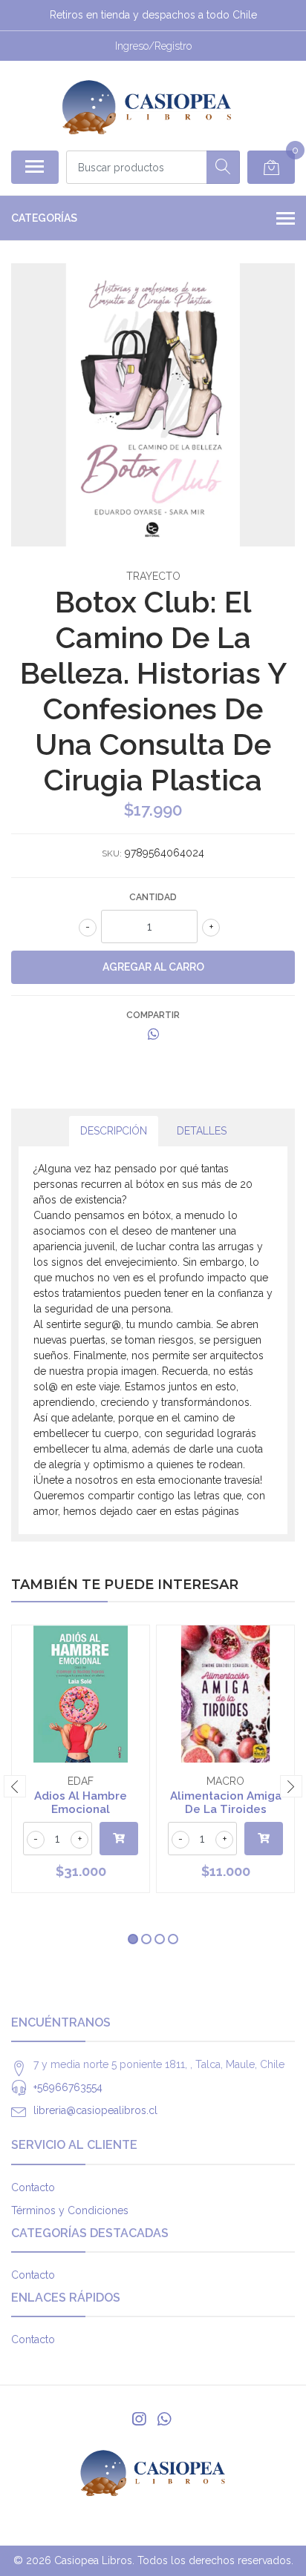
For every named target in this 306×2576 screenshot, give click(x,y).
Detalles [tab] (202, 1131)
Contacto (33, 2187)
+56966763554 (68, 2087)
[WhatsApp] (164, 2419)
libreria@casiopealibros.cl (95, 2110)
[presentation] (15, 1786)
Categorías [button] (44, 218)
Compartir (153, 1015)
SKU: (112, 853)
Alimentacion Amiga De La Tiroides (226, 1803)
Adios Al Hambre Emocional (81, 1803)
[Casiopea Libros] (147, 105)
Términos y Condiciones (70, 2210)
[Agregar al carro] (119, 1839)
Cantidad (153, 897)
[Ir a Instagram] (139, 2419)
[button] (133, 1939)
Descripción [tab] (114, 1131)
